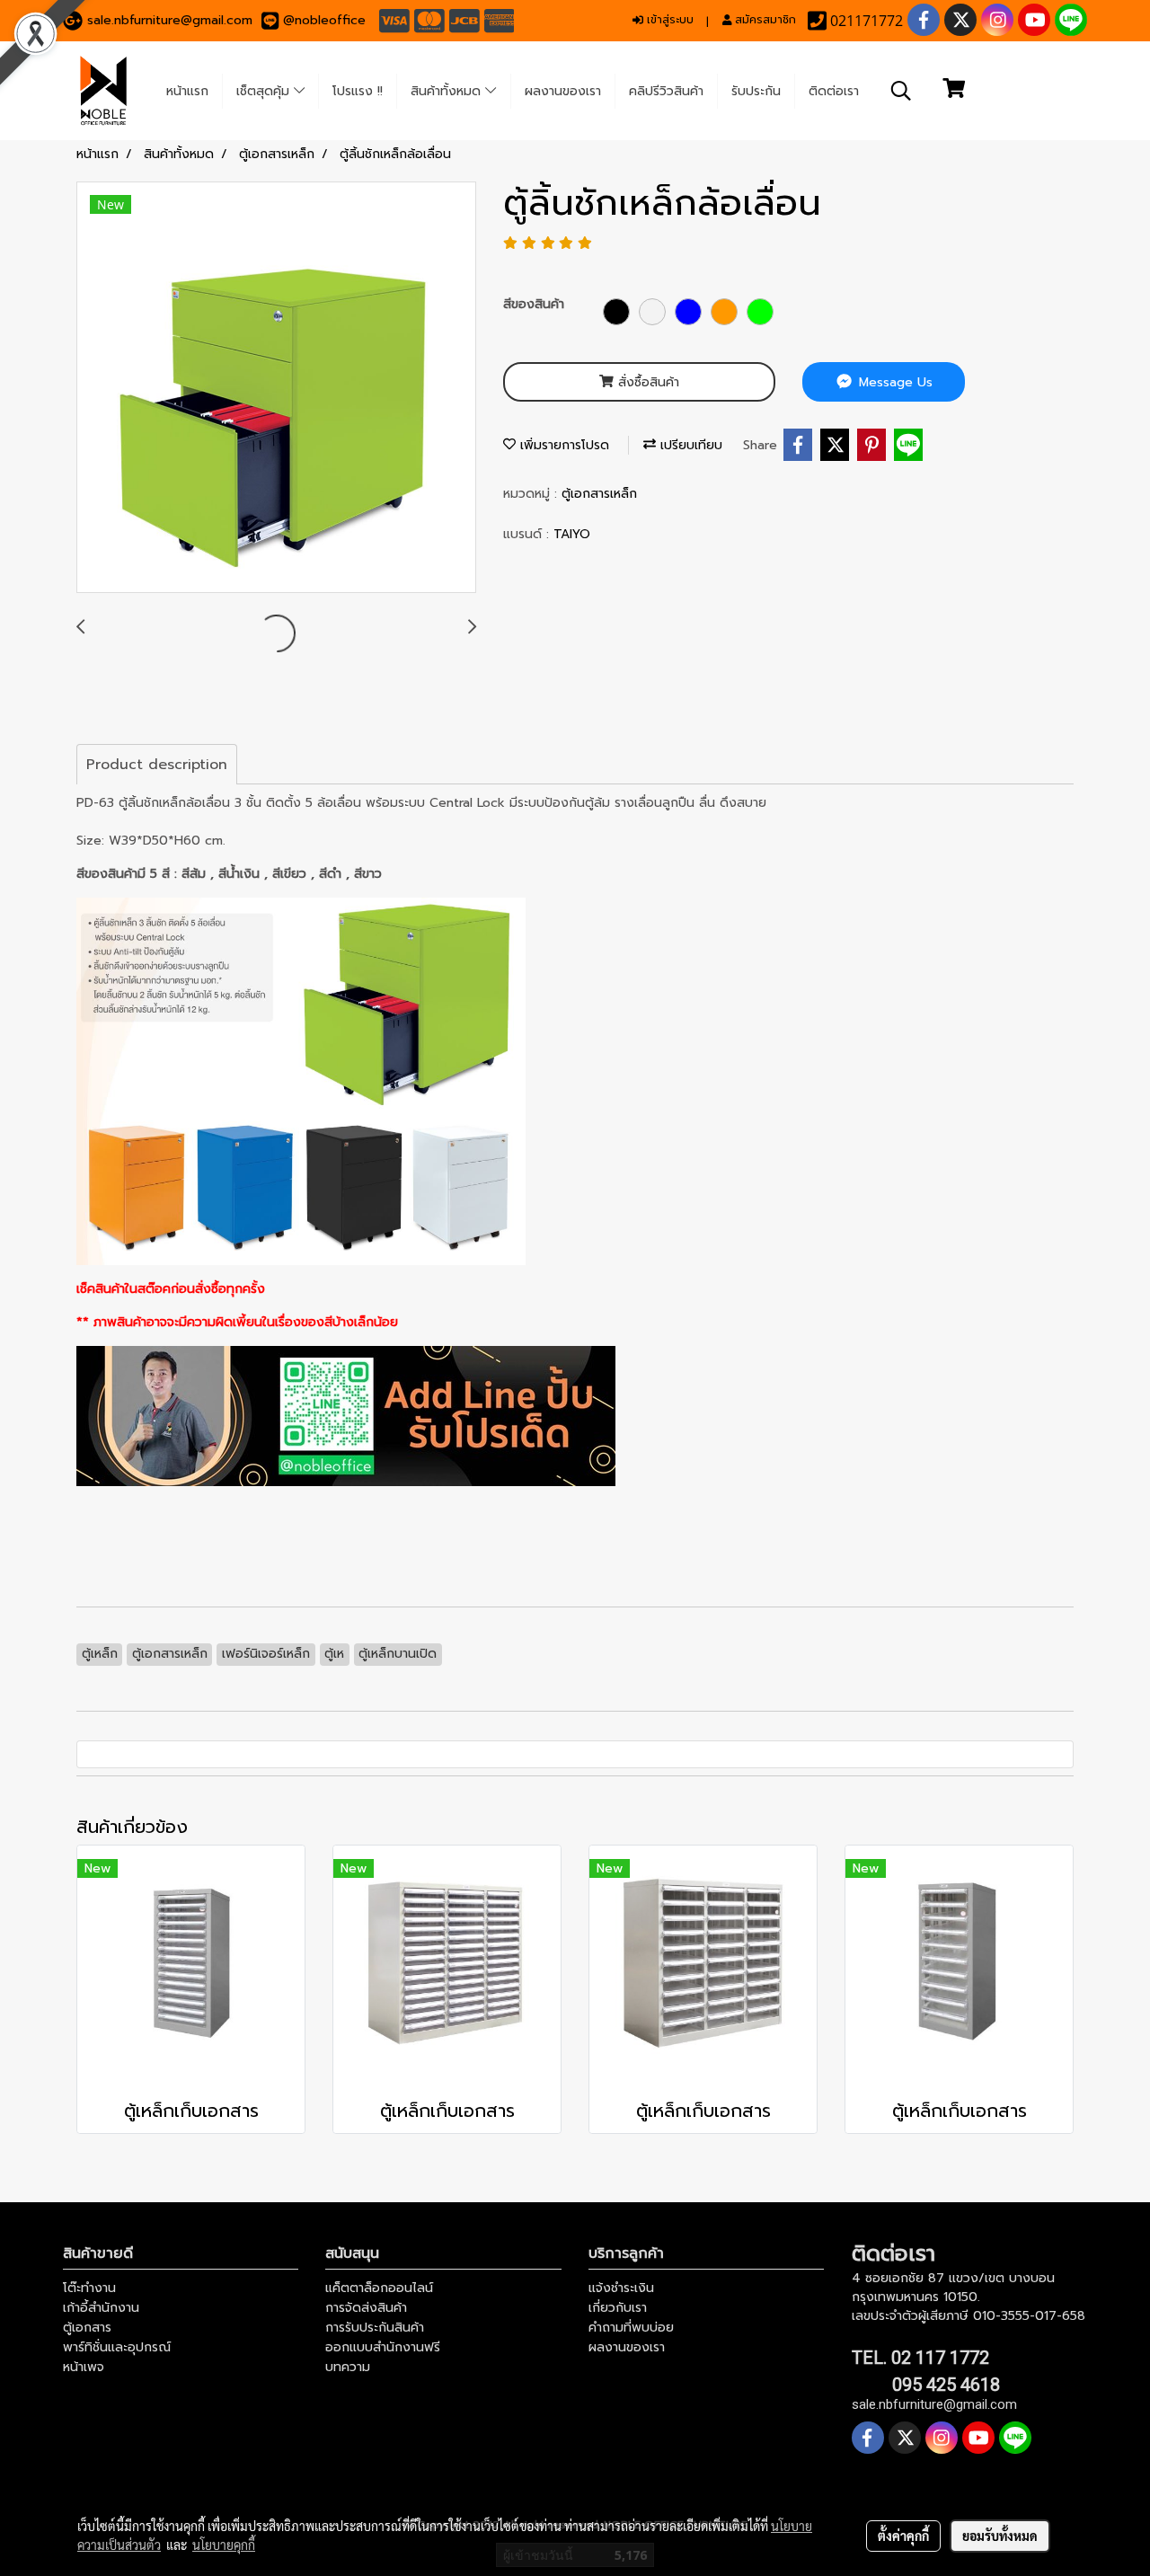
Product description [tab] (157, 765)
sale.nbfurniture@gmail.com (170, 20)
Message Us (893, 382)
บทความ (348, 2367)
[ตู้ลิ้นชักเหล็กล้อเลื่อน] (276, 388)
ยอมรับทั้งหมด (1000, 2536)
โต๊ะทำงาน (89, 2288)
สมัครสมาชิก (764, 20)
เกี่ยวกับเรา (618, 2308)
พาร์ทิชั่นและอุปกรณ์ (117, 2347)
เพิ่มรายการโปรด (562, 445)
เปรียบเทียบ (689, 445)
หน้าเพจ (84, 2367)
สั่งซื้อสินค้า (646, 382)
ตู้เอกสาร (87, 2328)
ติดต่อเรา (834, 91)
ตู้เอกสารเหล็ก (599, 494)
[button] (901, 91)
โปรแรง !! (358, 91)
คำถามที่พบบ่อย (631, 2328)
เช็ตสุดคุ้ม (265, 91)
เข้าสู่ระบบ (668, 20)
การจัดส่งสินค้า (366, 2308)
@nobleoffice (324, 20)
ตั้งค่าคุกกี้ (903, 2536)
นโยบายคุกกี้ (224, 2545)
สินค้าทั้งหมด (448, 91)
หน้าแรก (187, 91)
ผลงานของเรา (563, 91)
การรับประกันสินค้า (375, 2328)
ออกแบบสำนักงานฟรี (383, 2347)
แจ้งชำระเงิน (621, 2288)
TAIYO (572, 534)
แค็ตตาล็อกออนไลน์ (379, 2288)
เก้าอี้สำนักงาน (101, 2308)
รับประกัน (756, 91)
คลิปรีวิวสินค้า (666, 91)
